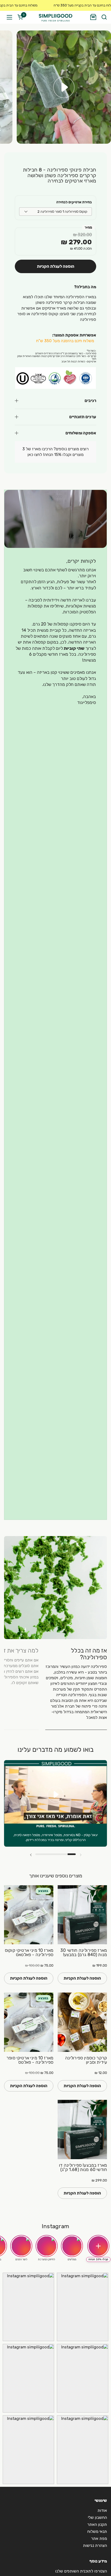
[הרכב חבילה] (93, 17)
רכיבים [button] (90, 401)
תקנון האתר (97, 2525)
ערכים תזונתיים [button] (83, 417)
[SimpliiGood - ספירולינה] (55, 17)
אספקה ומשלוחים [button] (81, 433)
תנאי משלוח (97, 2532)
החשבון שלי (97, 2517)
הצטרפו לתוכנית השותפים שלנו (81, 2571)
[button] (104, 17)
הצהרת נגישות (95, 2546)
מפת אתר (99, 2539)
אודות (102, 2510)
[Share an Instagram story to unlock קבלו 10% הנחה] (98, 2246)
